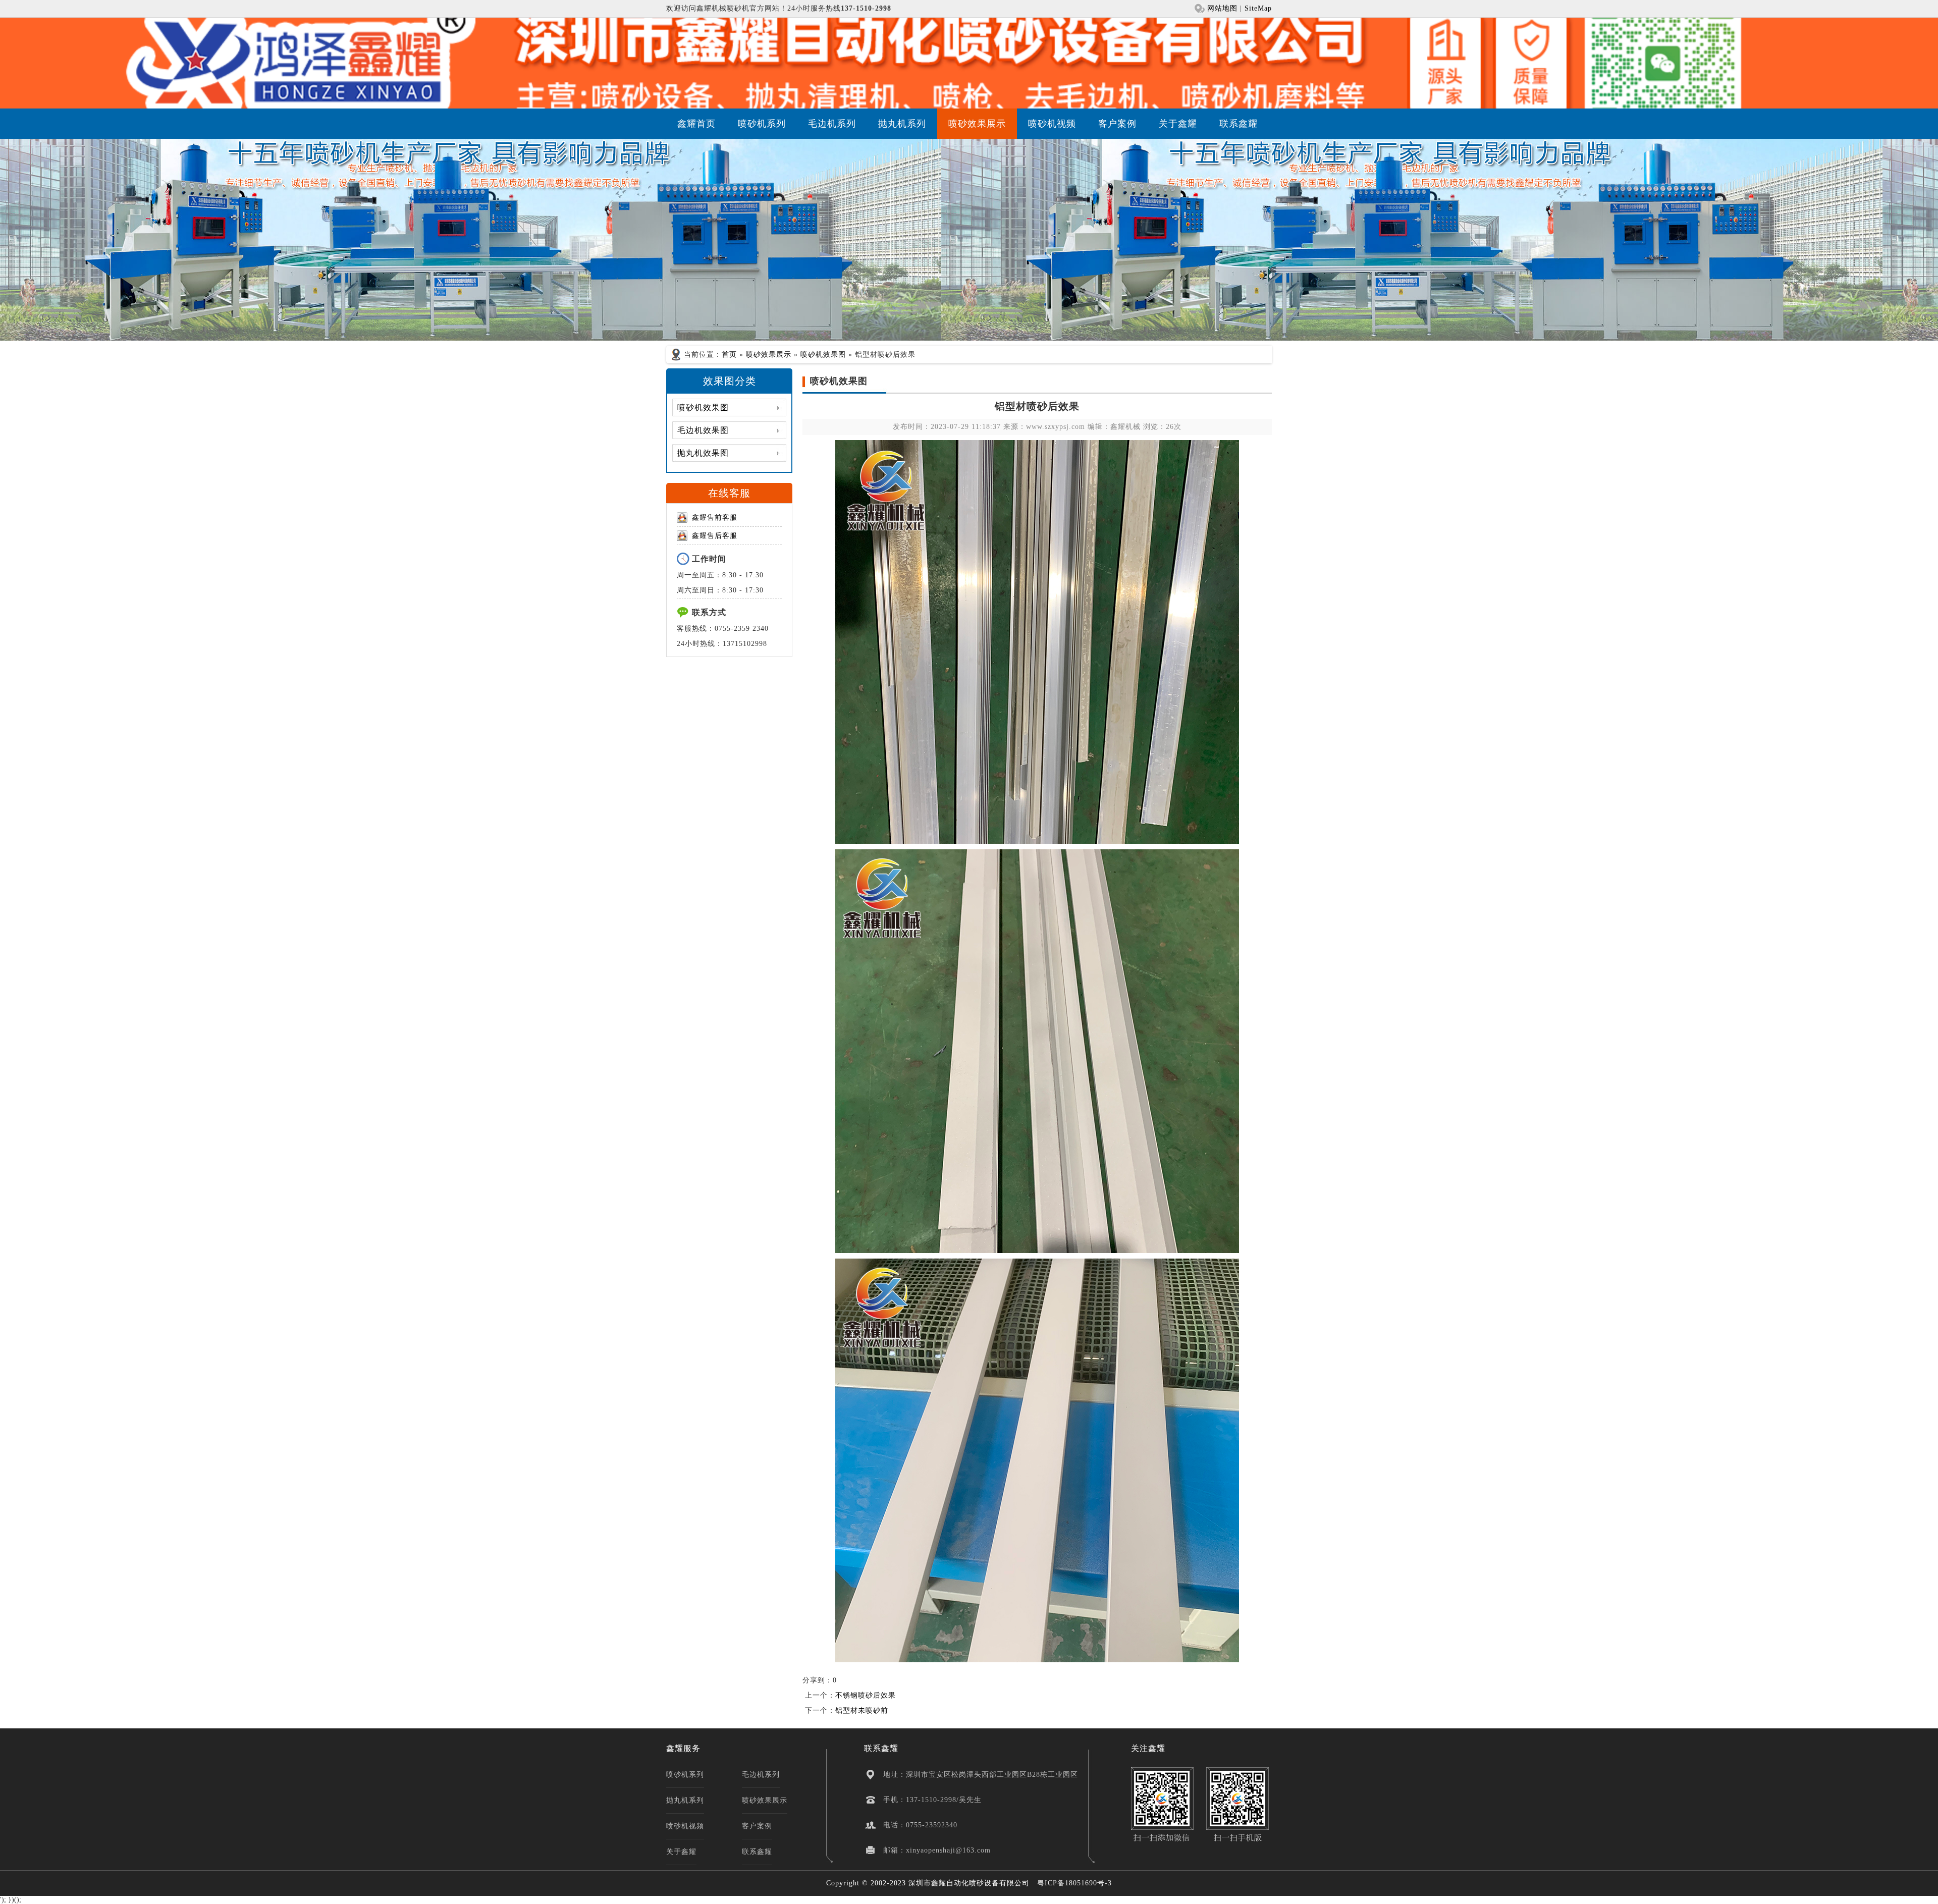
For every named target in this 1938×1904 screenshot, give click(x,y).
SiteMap (1258, 8)
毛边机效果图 (703, 430)
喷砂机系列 (762, 124)
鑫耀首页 (696, 124)
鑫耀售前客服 (715, 518)
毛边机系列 (832, 124)
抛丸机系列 (902, 124)
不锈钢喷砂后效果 (866, 1695)
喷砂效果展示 (977, 124)
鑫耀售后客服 (715, 536)
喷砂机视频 (1052, 124)
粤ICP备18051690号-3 (1074, 1883)
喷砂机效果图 (823, 355)
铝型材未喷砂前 (862, 1710)
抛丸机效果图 (703, 453)
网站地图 (1222, 8)
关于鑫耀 (1178, 124)
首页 (729, 355)
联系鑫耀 (1239, 124)
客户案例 (1117, 124)
